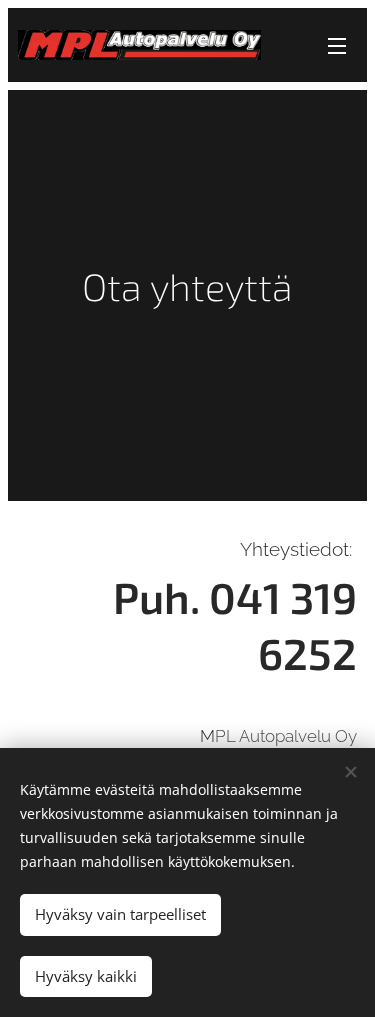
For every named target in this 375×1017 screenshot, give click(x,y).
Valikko (337, 45)
